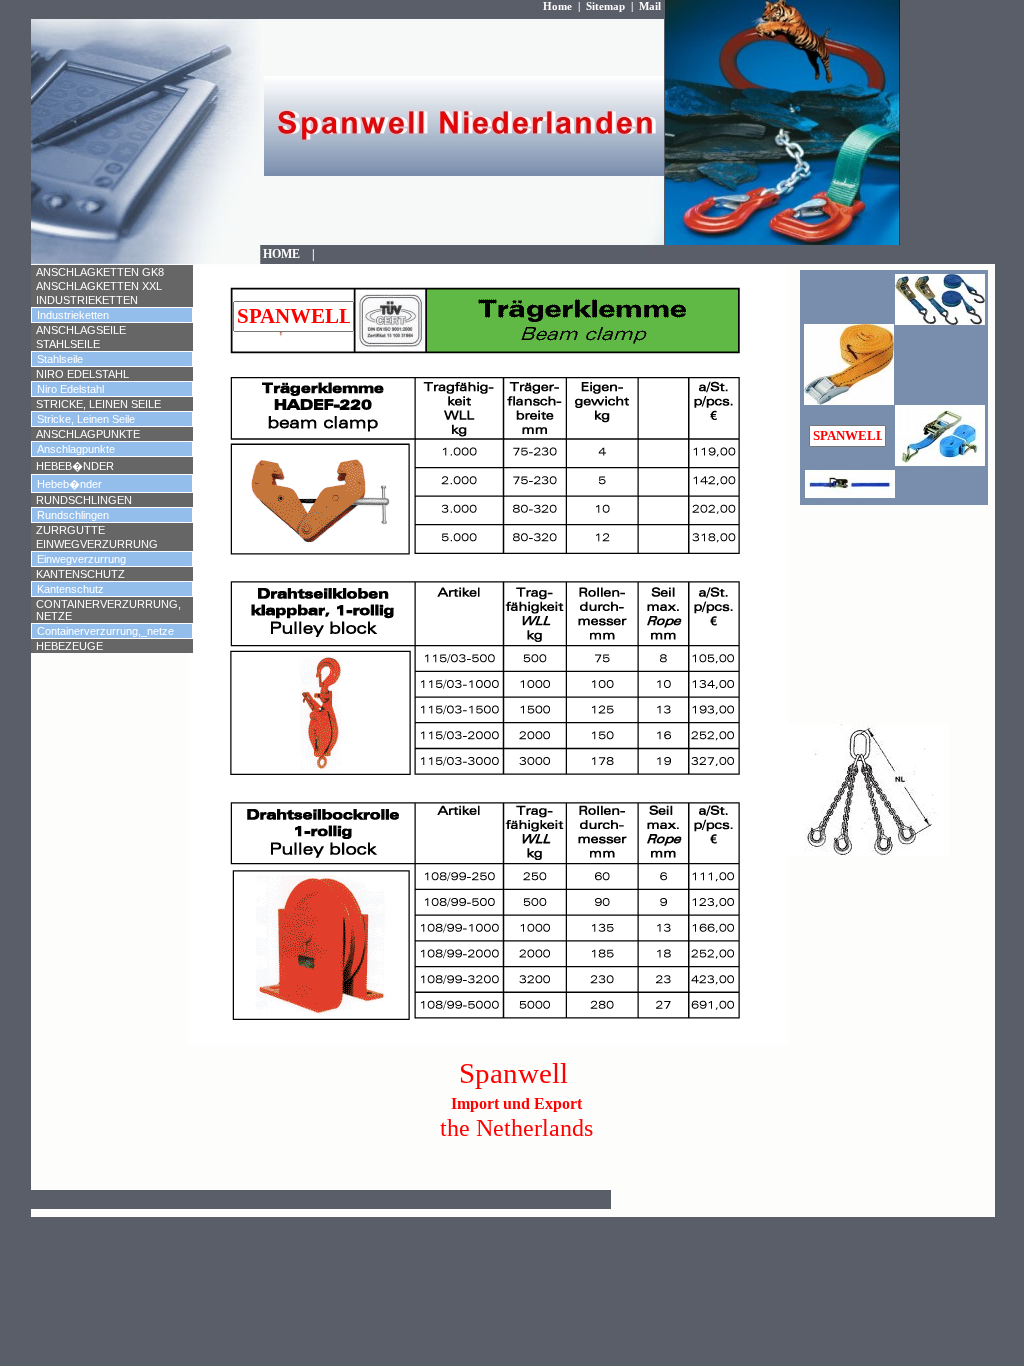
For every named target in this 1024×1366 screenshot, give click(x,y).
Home (557, 6)
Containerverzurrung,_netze (105, 631)
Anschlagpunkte (88, 434)
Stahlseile (68, 344)
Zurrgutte (70, 530)
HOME (287, 254)
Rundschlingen (84, 500)
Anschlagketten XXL (99, 286)
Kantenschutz (80, 574)
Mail (650, 6)
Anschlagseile (81, 330)
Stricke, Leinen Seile (98, 404)
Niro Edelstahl (82, 374)
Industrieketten (87, 300)
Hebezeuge (69, 646)
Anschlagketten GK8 (100, 272)
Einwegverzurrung (97, 544)
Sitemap (605, 6)
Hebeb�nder (75, 466)
